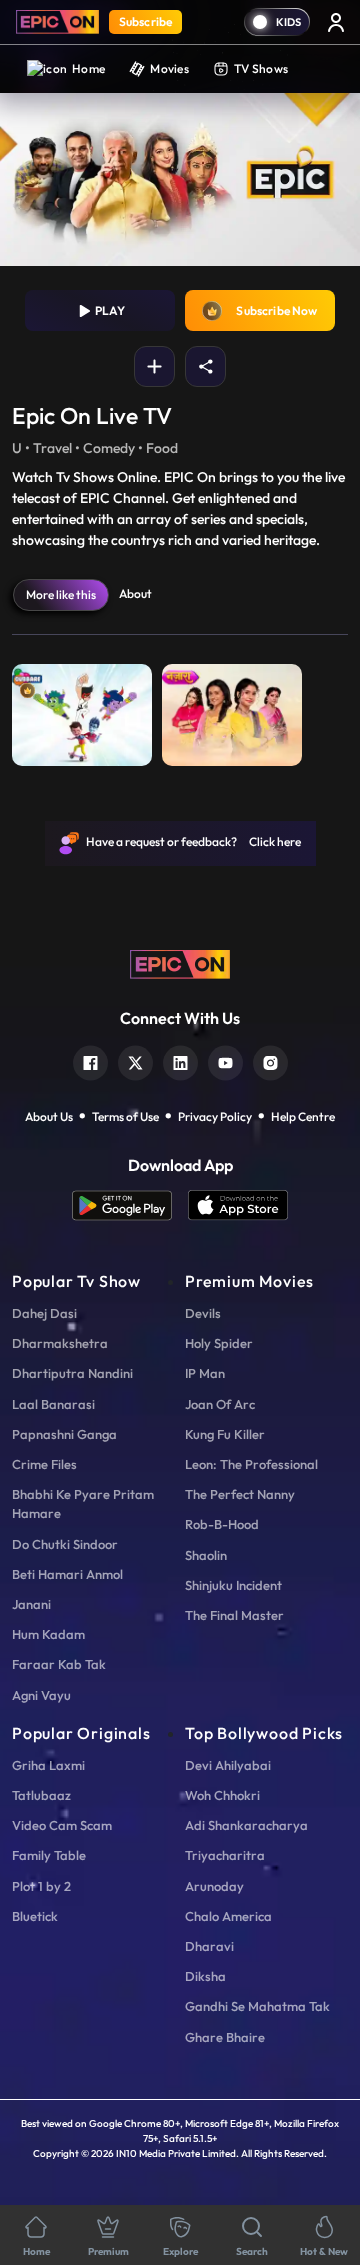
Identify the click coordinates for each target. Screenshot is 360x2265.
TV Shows (261, 68)
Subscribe (145, 21)
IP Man (205, 1373)
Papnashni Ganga (64, 1434)
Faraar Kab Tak (59, 1664)
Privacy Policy (215, 1116)
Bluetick (35, 1916)
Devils (203, 1313)
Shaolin (206, 1555)
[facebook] (90, 1060)
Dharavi (209, 1946)
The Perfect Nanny (240, 1494)
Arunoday (214, 1886)
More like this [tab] (61, 594)
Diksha (205, 1976)
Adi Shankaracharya (246, 1825)
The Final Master (234, 1615)
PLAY (108, 310)
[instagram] (270, 1060)
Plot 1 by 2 (41, 1886)
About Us (49, 1116)
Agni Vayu (41, 1695)
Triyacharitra (225, 1855)
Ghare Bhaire (225, 2037)
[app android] (130, 1205)
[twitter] (135, 1060)
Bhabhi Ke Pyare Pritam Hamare (83, 1503)
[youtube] (225, 1060)
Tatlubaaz (41, 1795)
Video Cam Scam (62, 1825)
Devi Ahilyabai (228, 1765)
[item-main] (82, 710)
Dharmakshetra (60, 1343)
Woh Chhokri (222, 1795)
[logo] (180, 962)
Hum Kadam (48, 1634)
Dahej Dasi (44, 1313)
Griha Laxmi (48, 1765)
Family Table (49, 1855)
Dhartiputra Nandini (72, 1373)
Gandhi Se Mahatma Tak (257, 2006)
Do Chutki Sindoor (65, 1544)
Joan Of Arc (220, 1404)
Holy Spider (219, 1343)
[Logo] (57, 22)
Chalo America (228, 1916)
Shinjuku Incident (233, 1585)
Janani (31, 1604)
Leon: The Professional (251, 1464)
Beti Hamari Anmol (67, 1574)
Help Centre (303, 1116)
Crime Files (44, 1464)
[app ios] (238, 1205)
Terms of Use (125, 1116)
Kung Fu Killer (225, 1434)
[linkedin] (180, 1060)
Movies (169, 68)
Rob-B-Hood (222, 1524)
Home (88, 68)
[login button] (336, 22)
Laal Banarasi (53, 1404)
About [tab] (135, 593)
